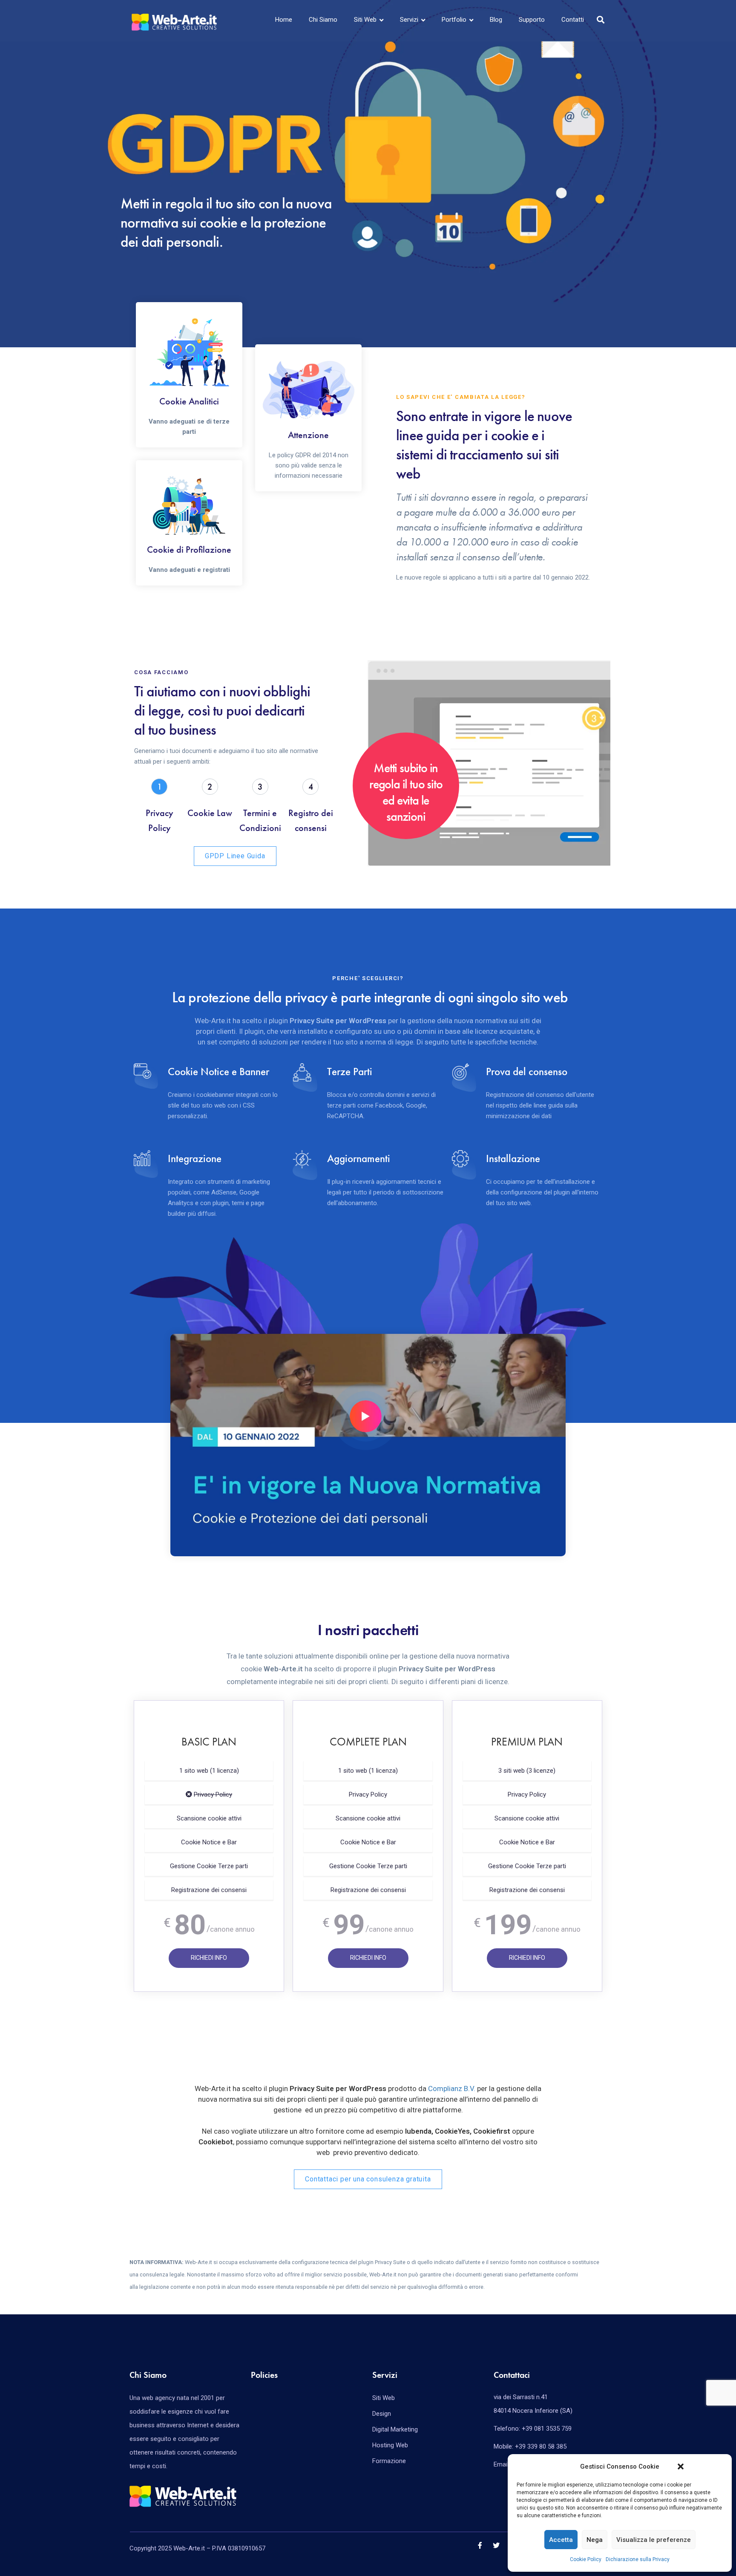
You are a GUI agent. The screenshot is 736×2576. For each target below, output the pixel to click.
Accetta (561, 2540)
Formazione (389, 2461)
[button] (681, 2466)
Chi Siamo (323, 20)
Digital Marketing (395, 2429)
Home (284, 20)
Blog (496, 20)
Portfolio (454, 20)
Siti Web (365, 20)
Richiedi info (209, 1958)
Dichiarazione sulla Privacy (638, 2559)
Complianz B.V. (452, 2088)
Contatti (573, 20)
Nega (595, 2540)
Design (382, 2414)
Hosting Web (390, 2445)
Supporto (532, 20)
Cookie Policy (586, 2559)
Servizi (409, 20)
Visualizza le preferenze (654, 2540)
